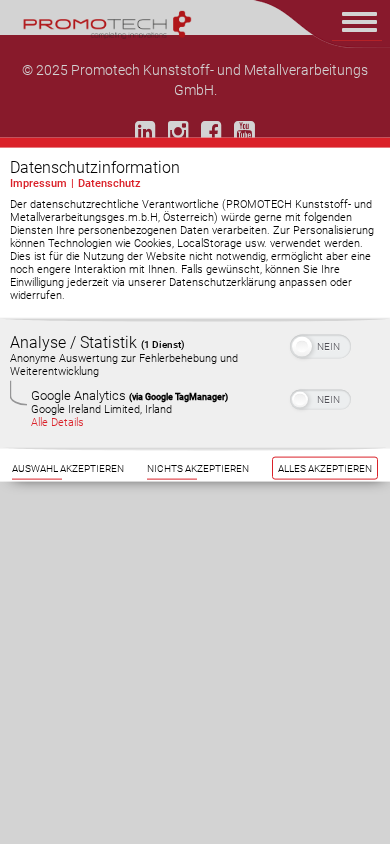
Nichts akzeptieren (198, 468)
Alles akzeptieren (325, 468)
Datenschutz (109, 183)
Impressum (38, 183)
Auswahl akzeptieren (68, 468)
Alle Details (57, 422)
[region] (195, 383)
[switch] (320, 345)
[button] (302, 347)
